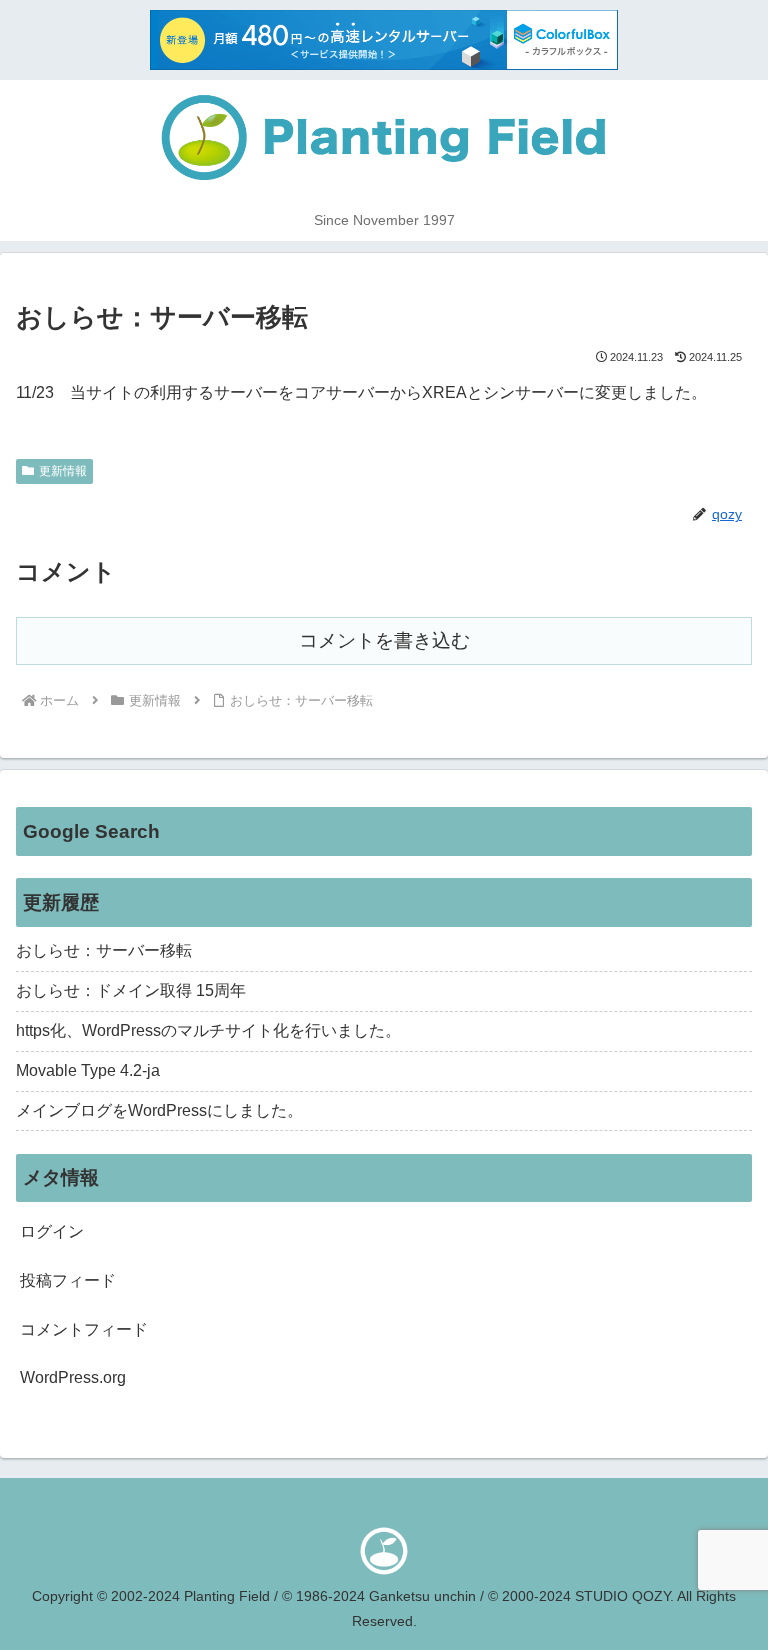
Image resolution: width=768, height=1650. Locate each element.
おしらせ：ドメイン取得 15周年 (131, 990)
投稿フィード (68, 1280)
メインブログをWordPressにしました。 (159, 1110)
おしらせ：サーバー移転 (104, 950)
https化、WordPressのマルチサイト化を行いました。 (208, 1030)
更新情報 (63, 471)
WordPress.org (73, 1377)
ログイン (52, 1231)
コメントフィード (84, 1329)
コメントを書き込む (384, 640)
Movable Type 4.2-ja (88, 1070)
